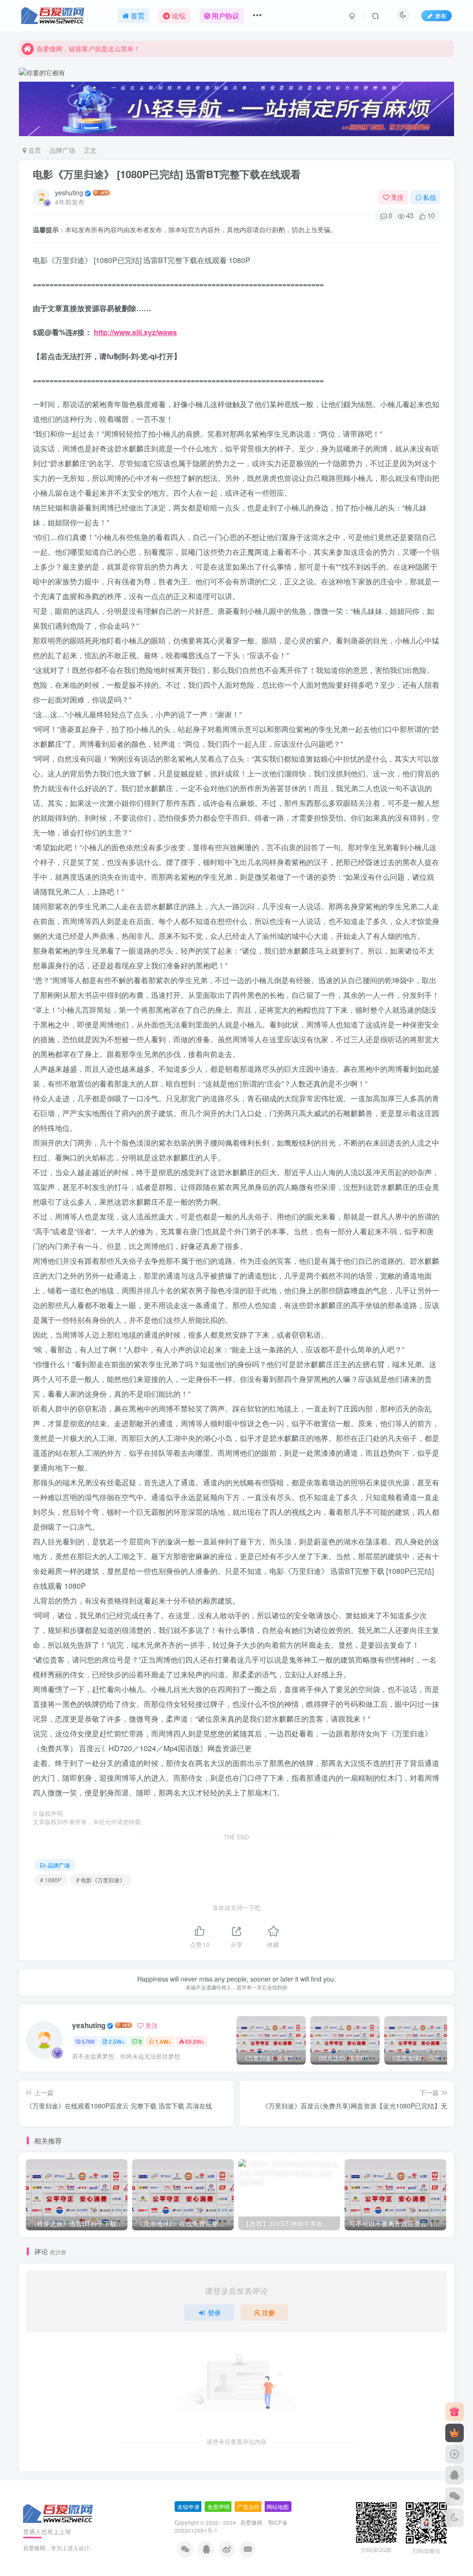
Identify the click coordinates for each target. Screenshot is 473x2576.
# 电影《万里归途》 (101, 1880)
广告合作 (249, 2507)
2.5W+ (117, 2041)
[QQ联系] (455, 2475)
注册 (268, 2312)
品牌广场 (62, 150)
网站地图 (278, 2507)
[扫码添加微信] (455, 2497)
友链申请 (188, 2507)
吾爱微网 (251, 2522)
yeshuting (69, 192)
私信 (430, 197)
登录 (214, 2312)
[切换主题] (455, 2518)
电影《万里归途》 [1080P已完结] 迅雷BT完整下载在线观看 (167, 174)
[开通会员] (455, 2433)
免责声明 (218, 2507)
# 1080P (51, 1880)
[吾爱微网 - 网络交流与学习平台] (59, 2513)
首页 (34, 150)
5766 (88, 2041)
